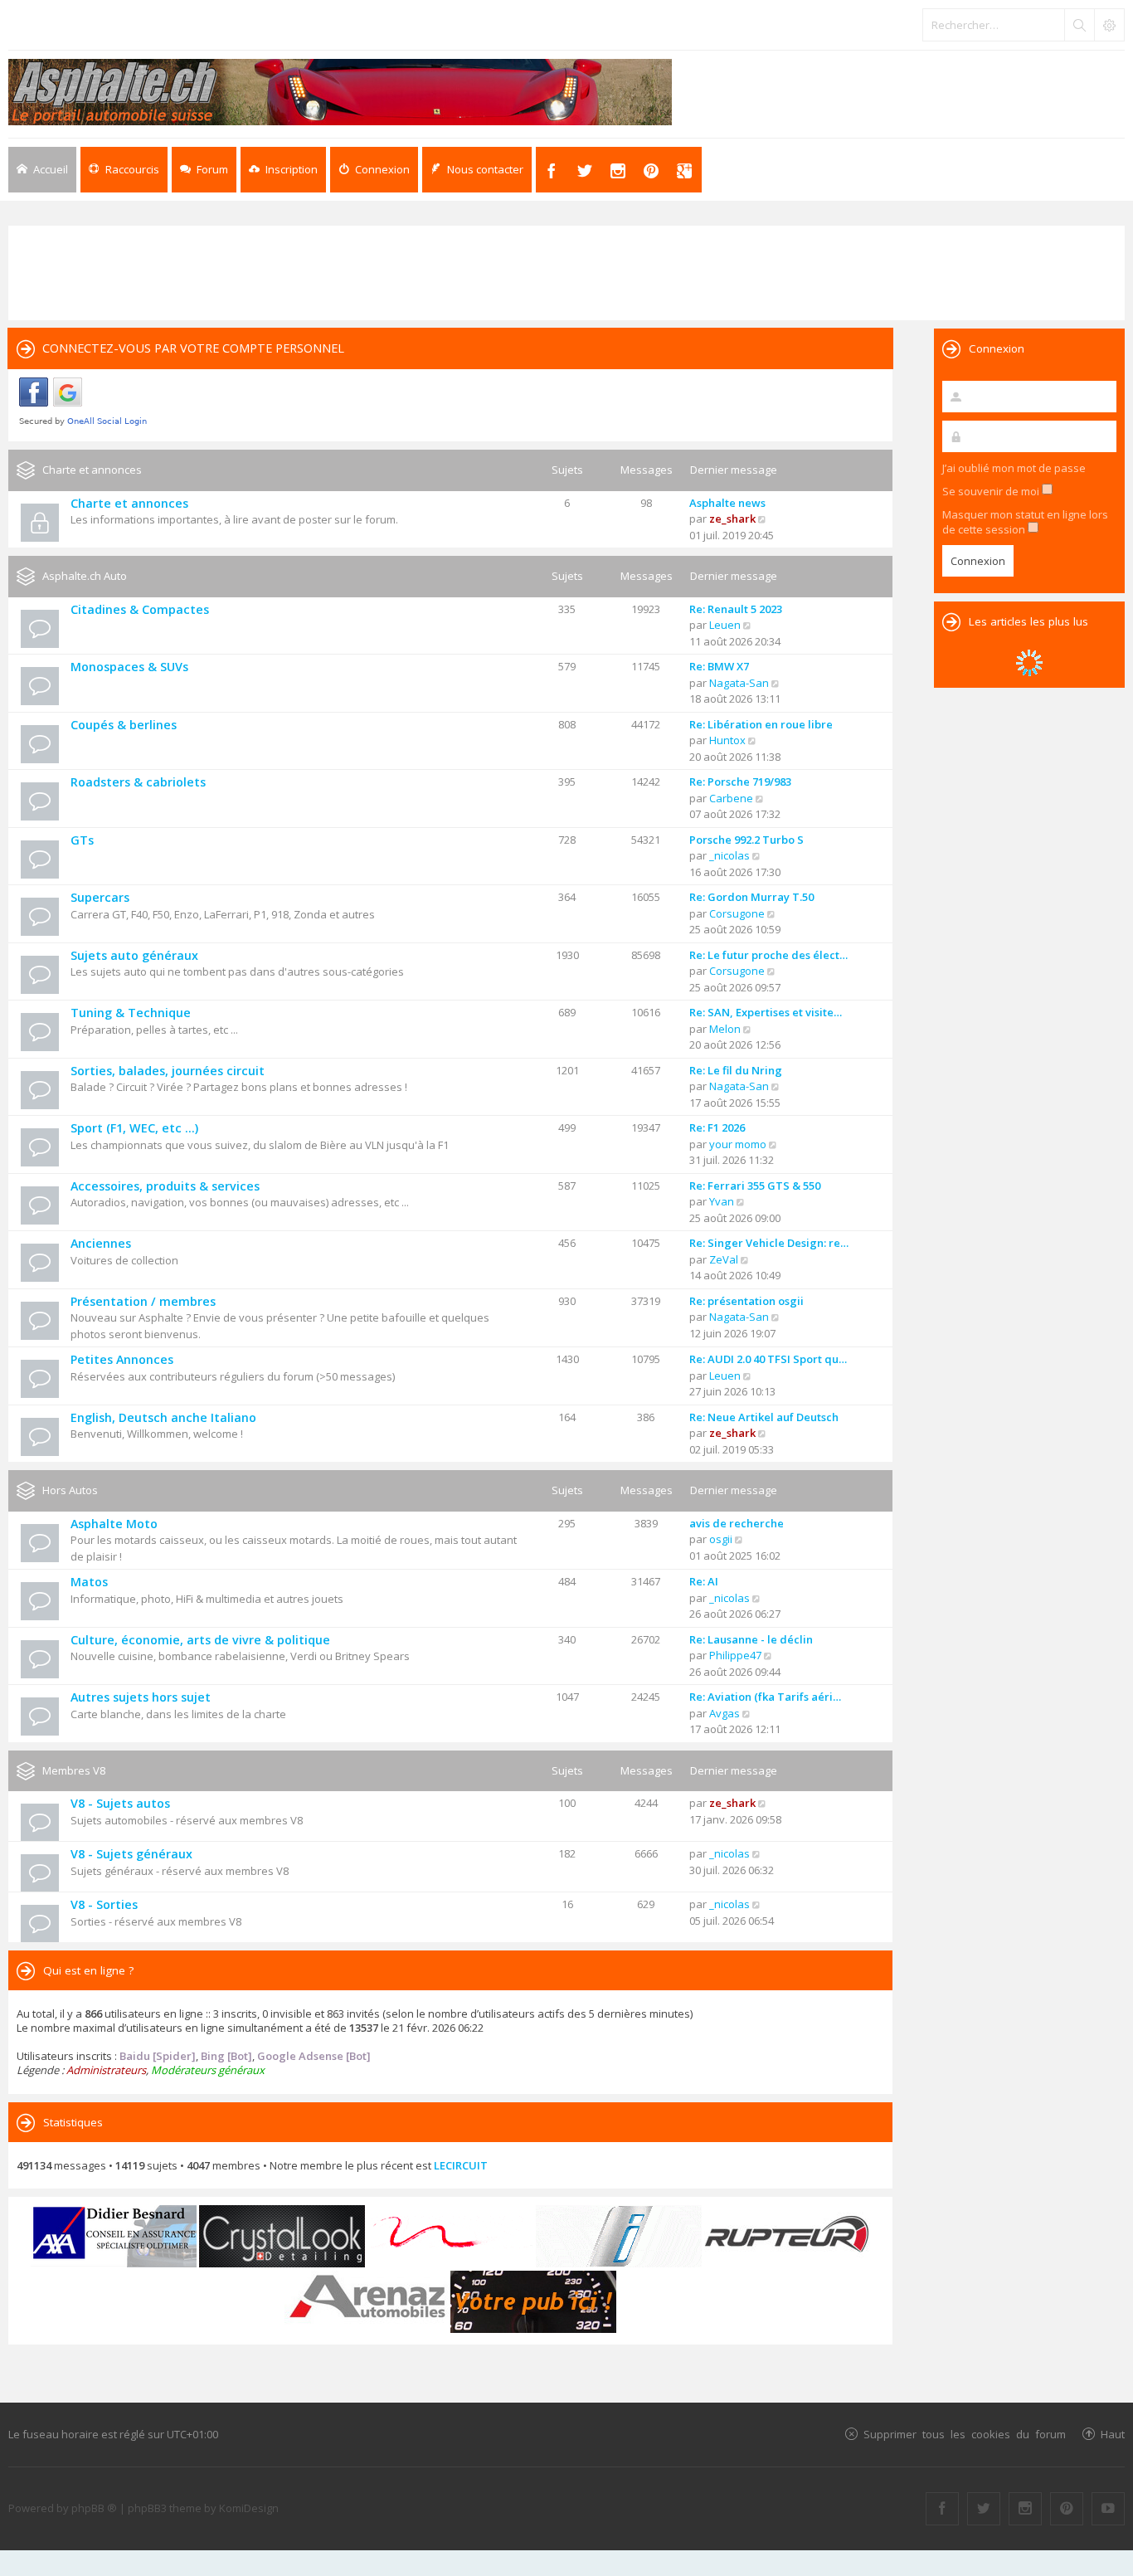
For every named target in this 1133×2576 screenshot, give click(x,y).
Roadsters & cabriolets (138, 782)
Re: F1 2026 (717, 1127)
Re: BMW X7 (719, 666)
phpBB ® (94, 2508)
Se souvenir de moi (992, 491)
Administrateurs (106, 2070)
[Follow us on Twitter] (984, 2509)
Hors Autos (70, 1490)
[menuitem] (283, 170)
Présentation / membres (143, 1301)
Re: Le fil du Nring (736, 1070)
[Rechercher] (1079, 25)
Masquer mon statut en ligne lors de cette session (1025, 522)
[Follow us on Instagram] (1025, 2509)
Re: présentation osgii (746, 1301)
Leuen (725, 625)
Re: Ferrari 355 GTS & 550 (755, 1186)
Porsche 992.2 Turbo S (746, 840)
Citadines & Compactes (140, 609)
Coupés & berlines (124, 725)
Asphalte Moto (114, 1524)
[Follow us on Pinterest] (1067, 2509)
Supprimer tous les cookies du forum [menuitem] (965, 2434)
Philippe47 (735, 1655)
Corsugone (737, 913)
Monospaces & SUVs (129, 667)
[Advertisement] (566, 271)
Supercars (100, 897)
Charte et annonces (92, 470)
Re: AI (704, 1581)
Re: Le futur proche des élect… (768, 955)
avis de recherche (737, 1523)
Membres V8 (74, 1770)
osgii (721, 1539)
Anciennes (101, 1243)
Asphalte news (727, 503)
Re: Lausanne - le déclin (751, 1639)
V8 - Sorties (104, 1904)
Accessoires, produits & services (165, 1186)
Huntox (727, 740)
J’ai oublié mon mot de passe (1014, 468)
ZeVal (724, 1259)
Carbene (731, 798)
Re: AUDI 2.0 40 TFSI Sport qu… (768, 1359)
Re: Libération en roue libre (761, 724)
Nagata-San (739, 683)
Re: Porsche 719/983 (740, 782)
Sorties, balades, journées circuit (168, 1071)
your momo (738, 1144)
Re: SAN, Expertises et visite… (766, 1012)
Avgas (725, 1713)
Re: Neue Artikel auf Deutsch (764, 1417)
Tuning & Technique (131, 1013)
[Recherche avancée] (1109, 25)
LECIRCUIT (461, 2165)
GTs (82, 840)
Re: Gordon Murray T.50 (751, 897)
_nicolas (729, 855)
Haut (1113, 2434)
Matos (89, 1582)
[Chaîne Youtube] (1108, 2509)
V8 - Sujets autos (120, 1803)
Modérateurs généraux (208, 2070)
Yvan (722, 1201)
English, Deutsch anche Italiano (163, 1417)
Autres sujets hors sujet (141, 1697)
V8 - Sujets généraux (131, 1854)
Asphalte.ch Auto (85, 576)
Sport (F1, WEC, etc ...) (134, 1128)
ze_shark (732, 519)
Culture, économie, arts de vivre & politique (200, 1640)
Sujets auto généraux (134, 955)
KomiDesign (249, 2508)
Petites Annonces (122, 1359)
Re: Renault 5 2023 (736, 609)
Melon (725, 1029)
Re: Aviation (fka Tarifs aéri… (765, 1697)
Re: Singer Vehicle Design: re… (769, 1243)
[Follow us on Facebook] (942, 2509)
